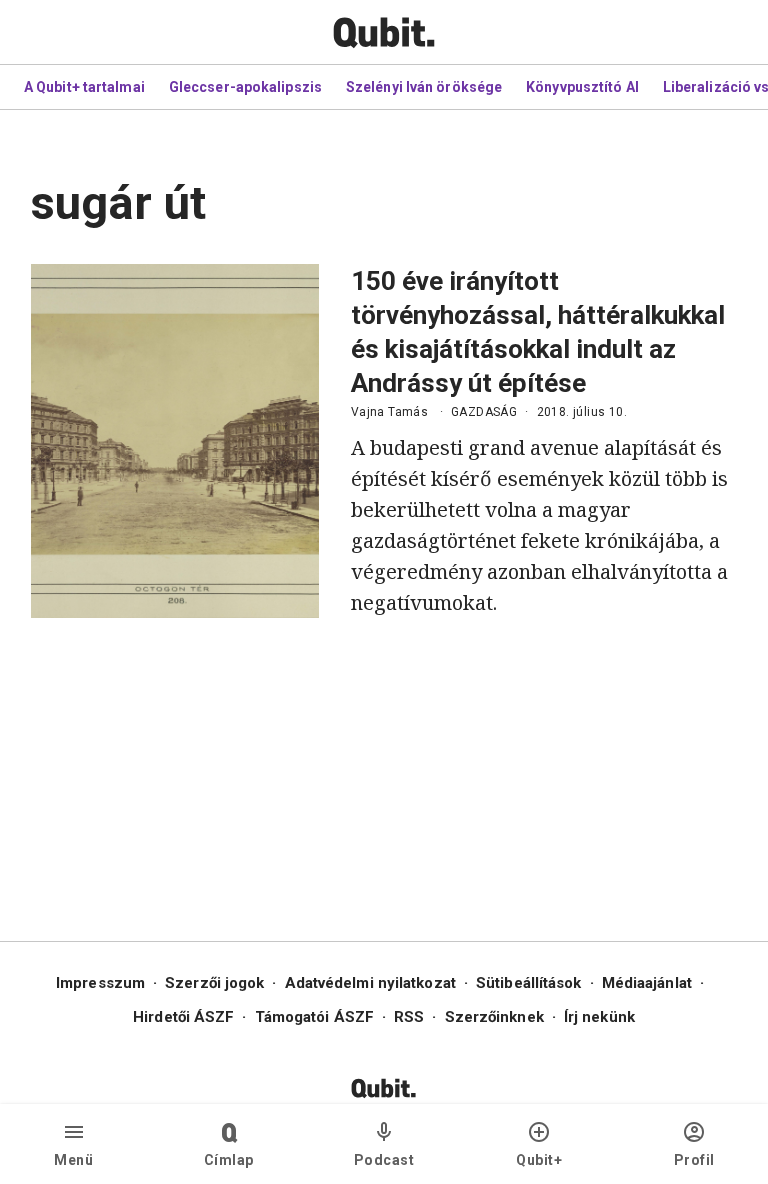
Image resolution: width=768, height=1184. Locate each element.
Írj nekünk (599, 1017)
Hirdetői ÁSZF (183, 1017)
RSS (409, 1017)
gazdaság (484, 412)
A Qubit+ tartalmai (84, 87)
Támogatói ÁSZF (314, 1017)
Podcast (384, 1160)
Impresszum (100, 983)
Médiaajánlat (647, 983)
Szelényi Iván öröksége (424, 87)
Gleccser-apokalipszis (245, 87)
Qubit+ (539, 1160)
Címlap (229, 1160)
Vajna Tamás (389, 412)
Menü (73, 1160)
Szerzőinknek (494, 1017)
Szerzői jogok (214, 983)
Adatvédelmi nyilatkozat (370, 983)
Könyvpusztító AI (582, 87)
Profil (694, 1160)
